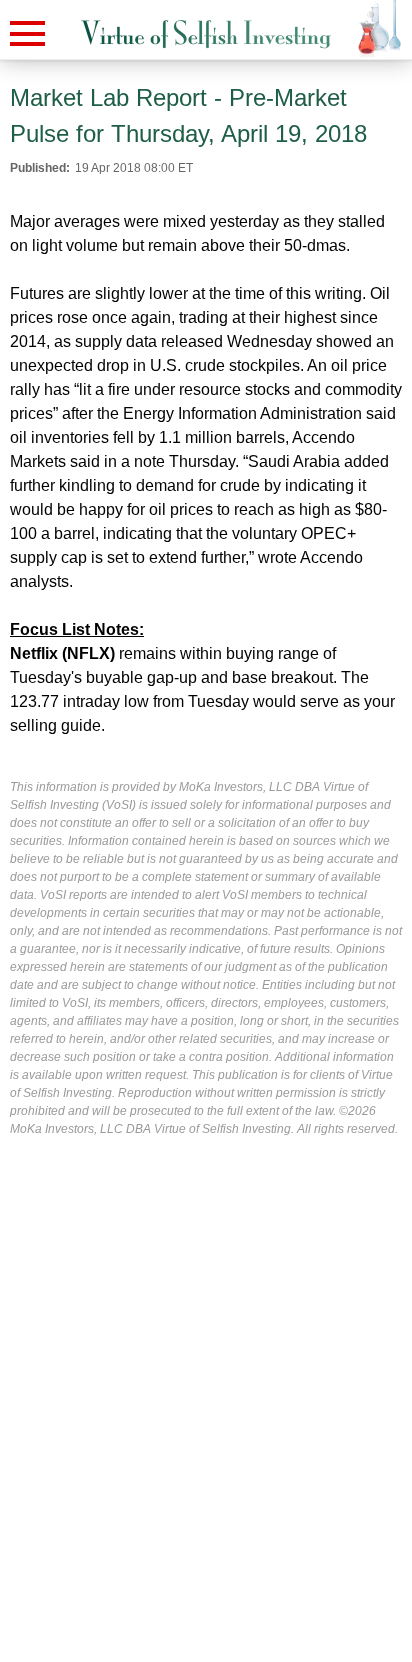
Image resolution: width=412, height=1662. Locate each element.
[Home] (206, 34)
